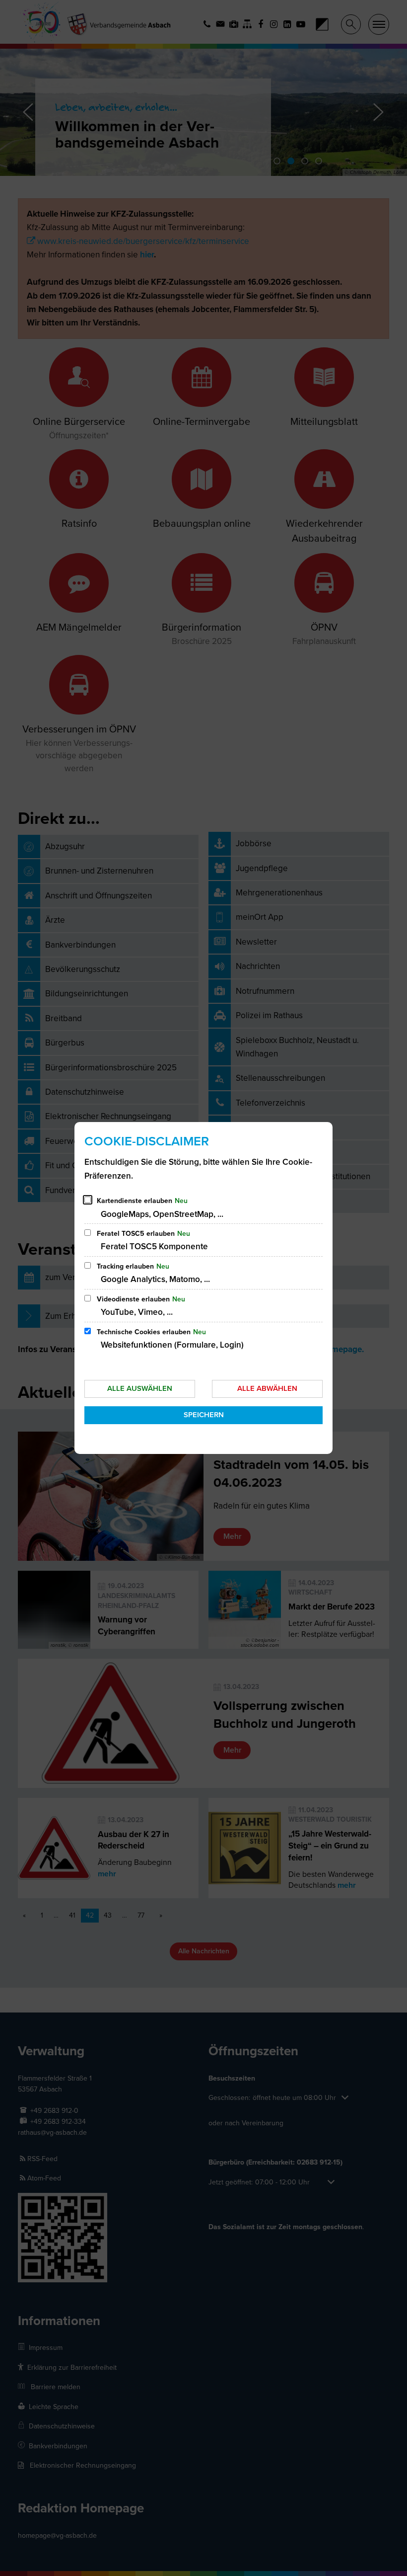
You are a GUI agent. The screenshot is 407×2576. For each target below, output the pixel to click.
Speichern (204, 1415)
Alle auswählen (140, 1388)
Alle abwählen (267, 1388)
